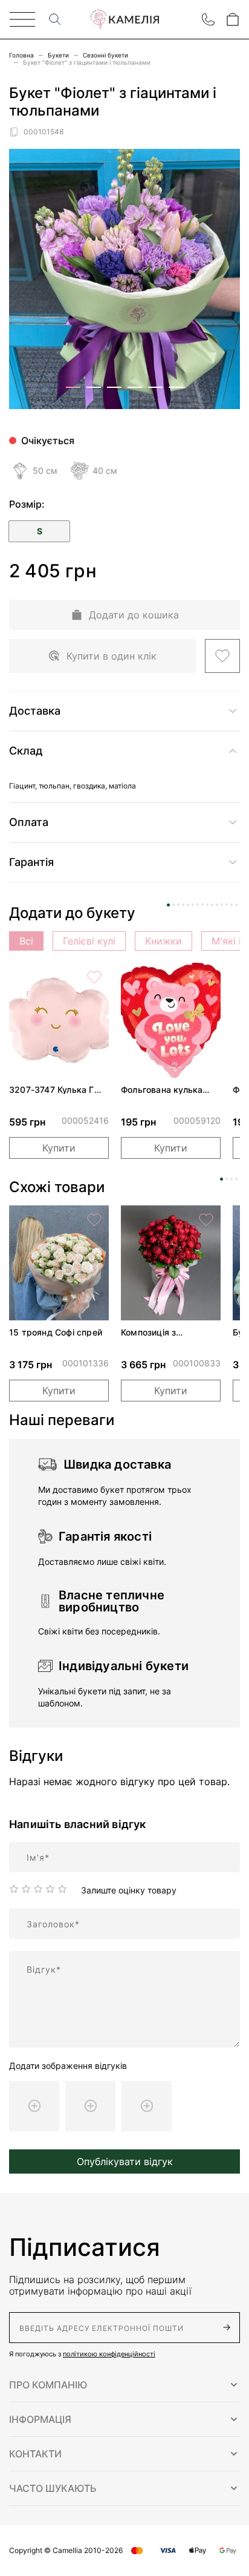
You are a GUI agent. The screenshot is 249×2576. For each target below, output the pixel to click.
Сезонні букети (105, 55)
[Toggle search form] (55, 19)
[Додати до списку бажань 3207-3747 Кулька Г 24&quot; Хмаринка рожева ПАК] (94, 977)
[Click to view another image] (73, 387)
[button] (124, 2385)
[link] (59, 1020)
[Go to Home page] (124, 20)
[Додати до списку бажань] (222, 656)
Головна (21, 55)
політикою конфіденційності (109, 2354)
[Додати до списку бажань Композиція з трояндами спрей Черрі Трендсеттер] (206, 1220)
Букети (58, 55)
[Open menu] (22, 19)
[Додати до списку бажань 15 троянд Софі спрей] (94, 1220)
